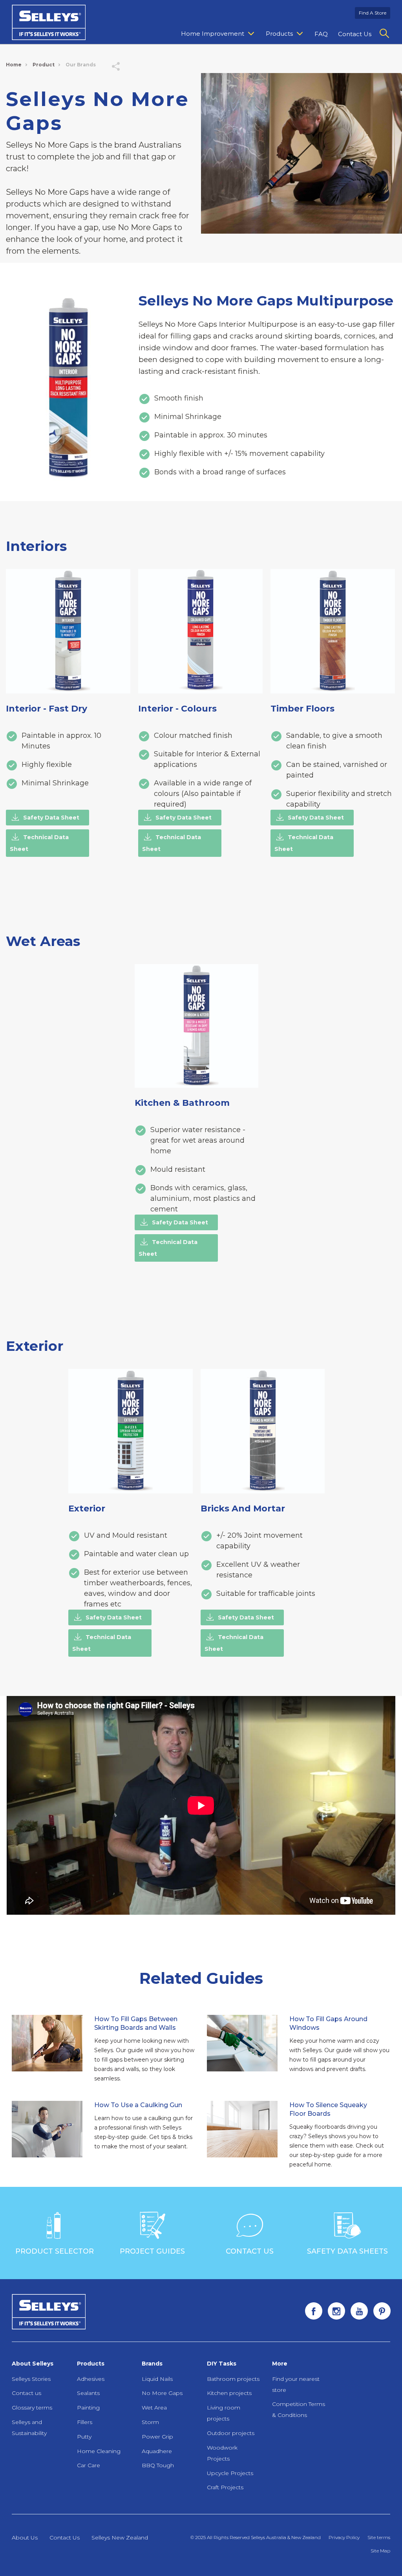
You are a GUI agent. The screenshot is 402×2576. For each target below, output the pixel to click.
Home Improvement (213, 34)
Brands (152, 2364)
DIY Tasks (222, 2364)
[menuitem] (218, 34)
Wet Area (154, 2408)
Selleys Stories (31, 2379)
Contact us (26, 2393)
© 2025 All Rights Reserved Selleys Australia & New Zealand (256, 2537)
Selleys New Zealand (120, 2538)
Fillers (85, 2422)
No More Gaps (162, 2393)
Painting (88, 2408)
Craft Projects (225, 2487)
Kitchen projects (229, 2393)
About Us (25, 2538)
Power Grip (157, 2437)
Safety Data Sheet (51, 818)
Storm (150, 2422)
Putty (84, 2437)
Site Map (380, 2551)
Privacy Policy (344, 2537)
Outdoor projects (231, 2433)
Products (279, 34)
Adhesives (91, 2379)
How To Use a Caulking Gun (138, 2105)
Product (44, 65)
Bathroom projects (233, 2379)
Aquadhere (157, 2451)
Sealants (88, 2393)
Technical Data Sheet (39, 843)
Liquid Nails (157, 2379)
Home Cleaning (99, 2451)
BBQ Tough (158, 2465)
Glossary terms (32, 2408)
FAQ (321, 34)
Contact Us (355, 34)
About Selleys (33, 2364)
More (280, 2364)
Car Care (89, 2465)
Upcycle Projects (230, 2473)
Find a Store (373, 13)
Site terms (379, 2537)
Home (14, 65)
